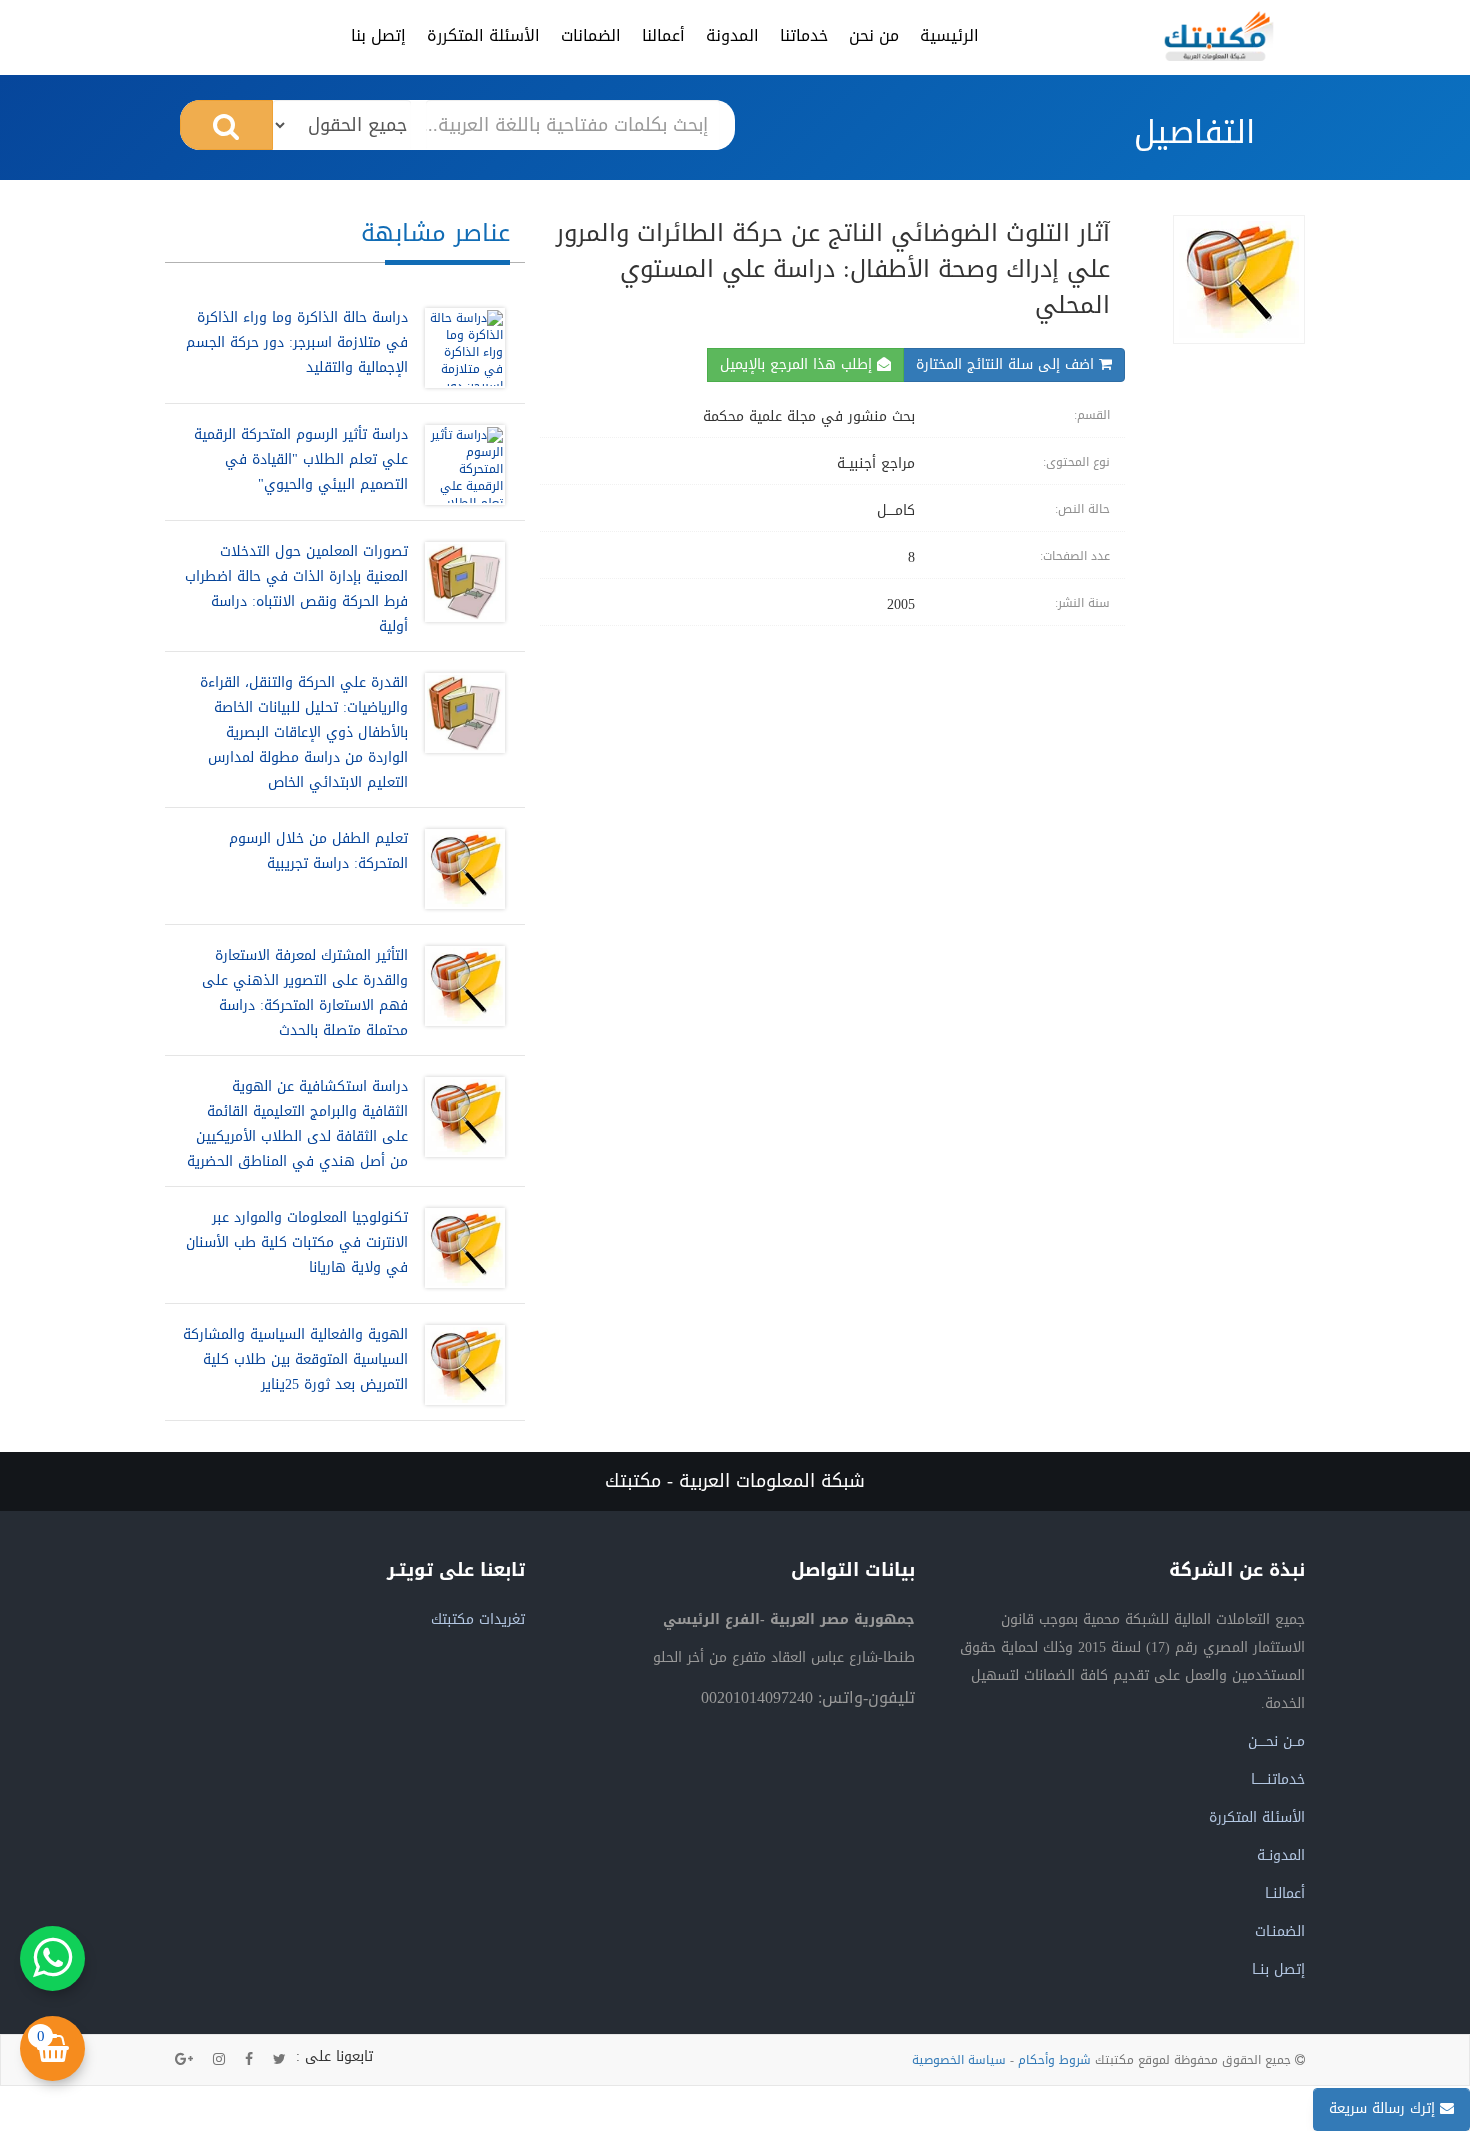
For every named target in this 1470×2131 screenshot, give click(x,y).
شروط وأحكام (1054, 2060)
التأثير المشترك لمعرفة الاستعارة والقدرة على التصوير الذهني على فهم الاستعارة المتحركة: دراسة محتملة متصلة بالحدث (305, 993)
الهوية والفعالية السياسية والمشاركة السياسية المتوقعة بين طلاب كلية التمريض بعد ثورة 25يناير (295, 1359)
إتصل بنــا (1278, 1969)
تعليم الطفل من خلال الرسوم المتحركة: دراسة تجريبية (318, 851)
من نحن (874, 35)
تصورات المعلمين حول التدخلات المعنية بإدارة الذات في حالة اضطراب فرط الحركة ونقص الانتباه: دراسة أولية (296, 589)
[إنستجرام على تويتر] (219, 2060)
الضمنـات (1280, 1931)
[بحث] (226, 125)
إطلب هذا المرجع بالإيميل (798, 364)
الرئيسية (949, 35)
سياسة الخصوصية (959, 2060)
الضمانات (591, 35)
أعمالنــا (1285, 1893)
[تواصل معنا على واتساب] (52, 1958)
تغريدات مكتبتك (478, 1619)
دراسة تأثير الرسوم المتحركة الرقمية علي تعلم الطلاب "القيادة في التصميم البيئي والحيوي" (301, 459)
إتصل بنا (378, 35)
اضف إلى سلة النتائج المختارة (1007, 364)
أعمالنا (663, 35)
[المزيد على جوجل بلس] (184, 2060)
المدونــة (1281, 1855)
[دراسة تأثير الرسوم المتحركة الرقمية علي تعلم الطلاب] (460, 465)
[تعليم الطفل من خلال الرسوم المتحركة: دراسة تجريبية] (460, 869)
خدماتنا (804, 35)
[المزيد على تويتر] (279, 2060)
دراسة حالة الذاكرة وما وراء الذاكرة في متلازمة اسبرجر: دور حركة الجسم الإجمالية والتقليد (297, 342)
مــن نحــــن (1276, 1741)
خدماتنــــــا (1278, 1779)
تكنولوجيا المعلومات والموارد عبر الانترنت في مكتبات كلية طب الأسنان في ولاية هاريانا (297, 1242)
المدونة (732, 35)
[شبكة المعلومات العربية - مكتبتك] (1219, 36)
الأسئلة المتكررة (483, 35)
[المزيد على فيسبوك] (249, 2060)
